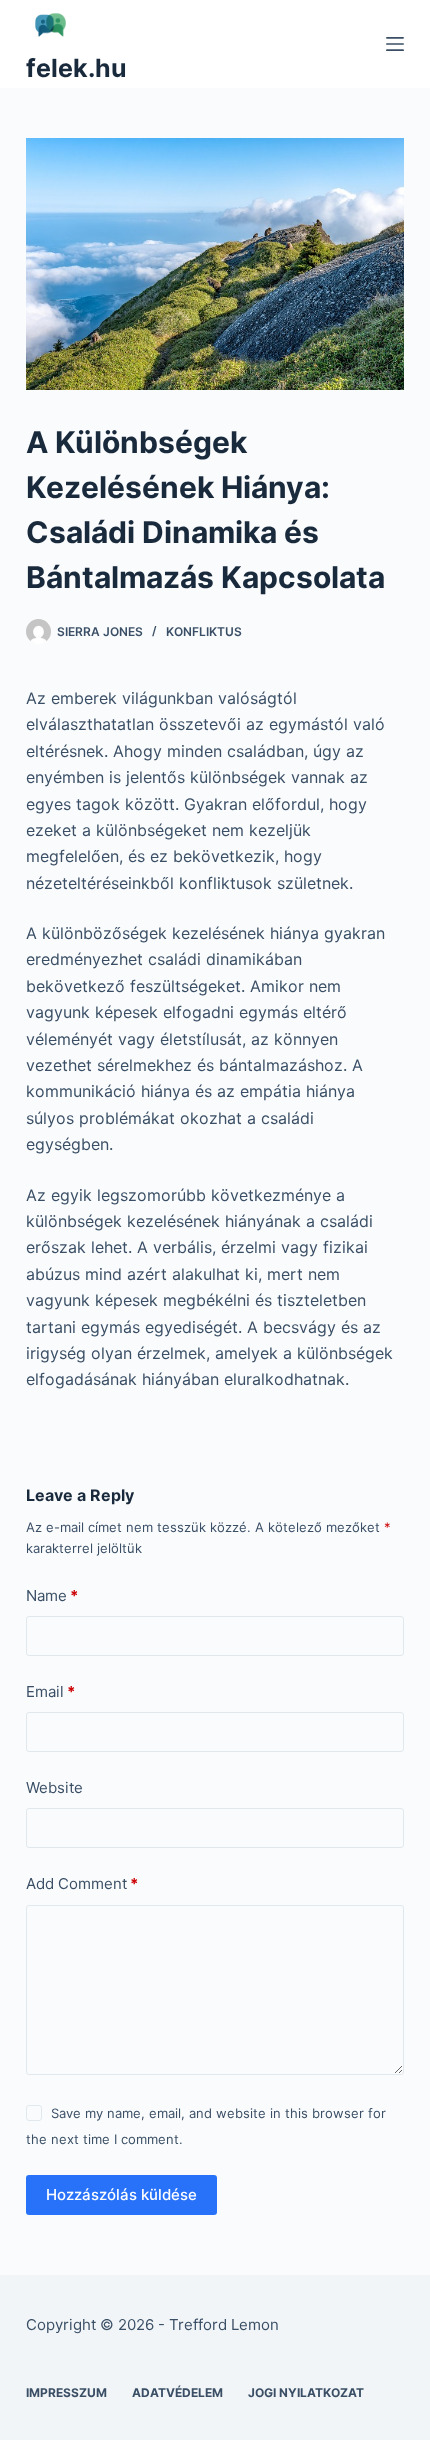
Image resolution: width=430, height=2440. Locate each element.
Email (50, 1691)
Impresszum (66, 2392)
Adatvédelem (177, 2392)
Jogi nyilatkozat (306, 2392)
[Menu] (395, 44)
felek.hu (76, 68)
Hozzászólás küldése (121, 2194)
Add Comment (82, 1883)
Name (52, 1595)
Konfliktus (204, 631)
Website (54, 1787)
